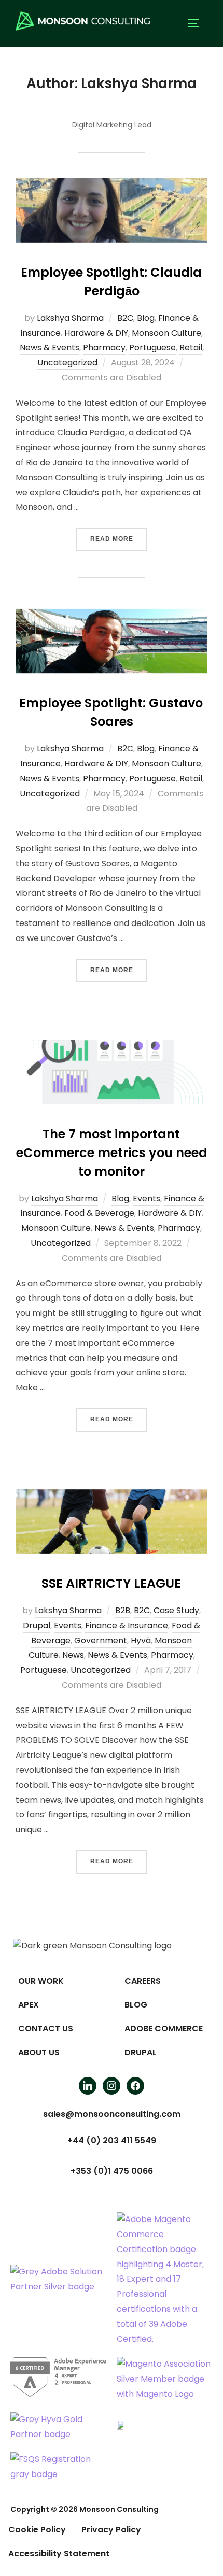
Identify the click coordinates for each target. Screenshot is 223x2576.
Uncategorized (67, 362)
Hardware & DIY (96, 333)
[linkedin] (88, 2085)
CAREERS (143, 1981)
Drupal (37, 1625)
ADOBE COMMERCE (164, 2029)
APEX (29, 2005)
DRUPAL (141, 2052)
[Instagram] (112, 2085)
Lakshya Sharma (70, 318)
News (73, 1655)
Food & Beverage (99, 1213)
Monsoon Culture (166, 333)
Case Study (176, 1610)
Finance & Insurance (127, 1625)
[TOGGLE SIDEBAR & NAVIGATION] (197, 23)
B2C (125, 318)
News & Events (50, 347)
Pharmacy (104, 347)
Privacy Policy (111, 2530)
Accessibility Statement (59, 2553)
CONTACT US (46, 2029)
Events (147, 1198)
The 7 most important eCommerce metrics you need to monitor (112, 1153)
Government (101, 1640)
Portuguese (152, 347)
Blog (146, 318)
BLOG (136, 2005)
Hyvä (141, 1640)
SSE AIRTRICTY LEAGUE (111, 1583)
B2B (123, 1610)
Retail (191, 347)
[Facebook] (135, 2085)
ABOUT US (39, 2052)
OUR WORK (41, 1981)
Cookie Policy (37, 2530)
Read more (119, 535)
